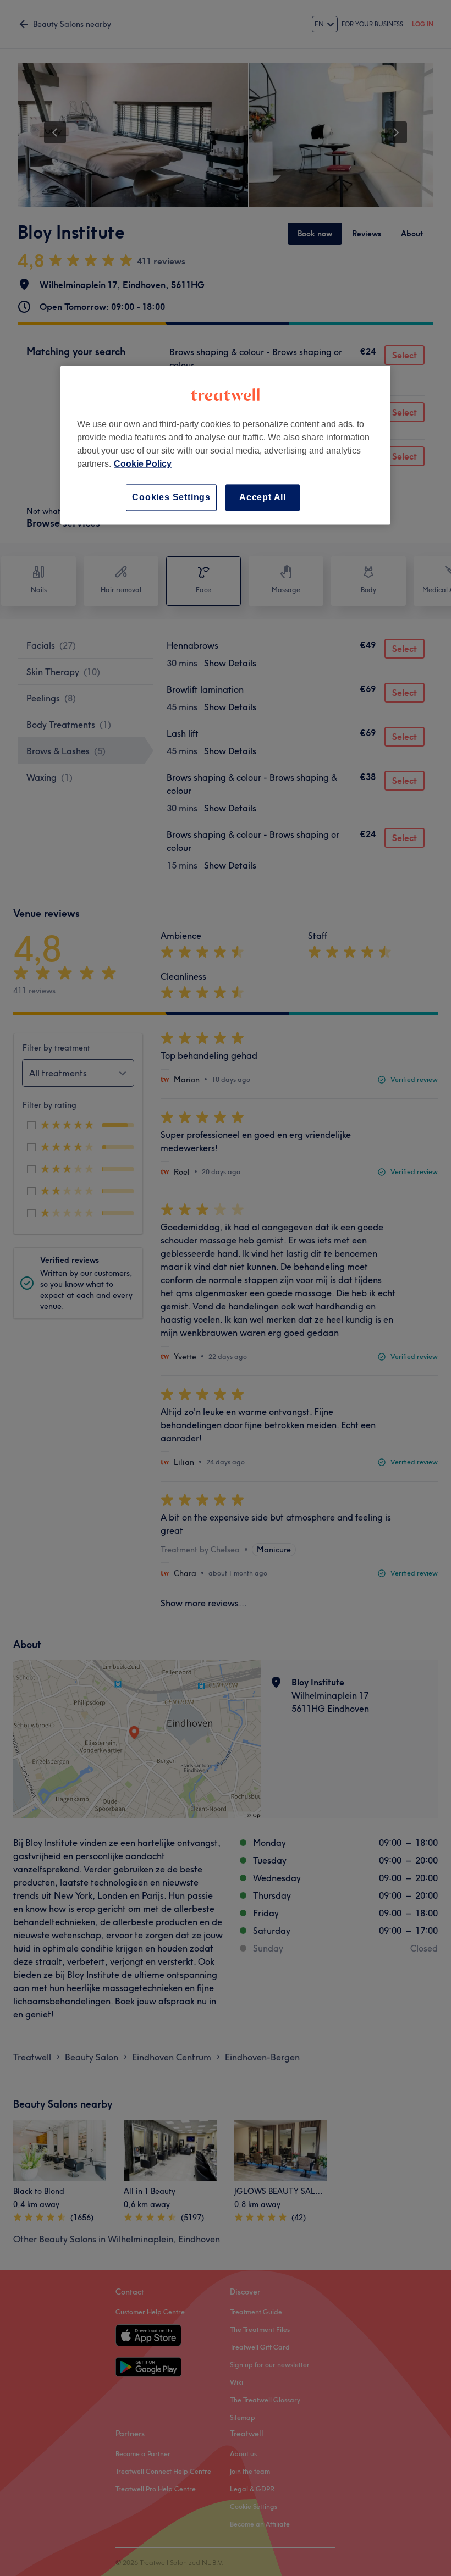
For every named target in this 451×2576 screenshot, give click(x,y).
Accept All (263, 497)
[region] (226, 445)
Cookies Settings (171, 497)
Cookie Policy (143, 464)
